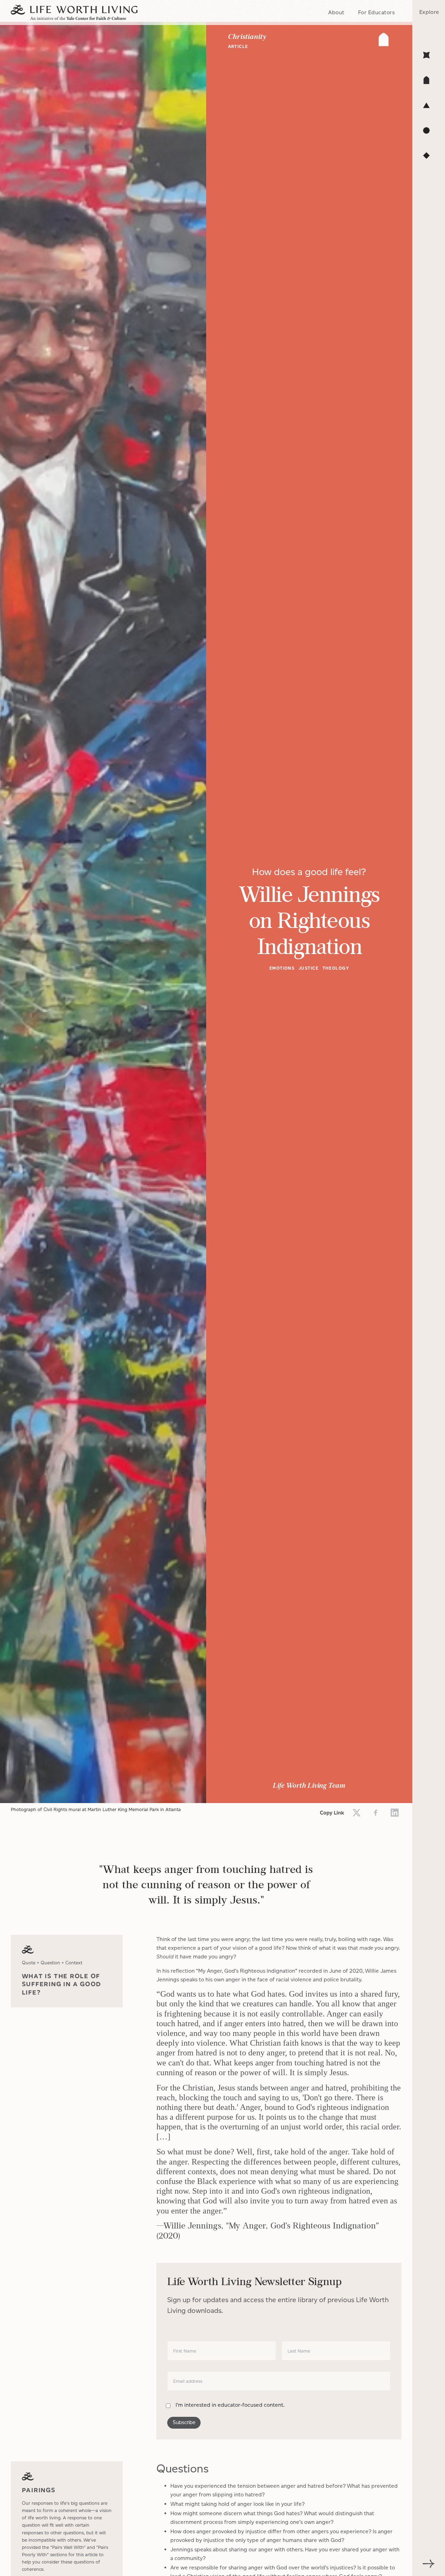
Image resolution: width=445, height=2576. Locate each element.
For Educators (376, 12)
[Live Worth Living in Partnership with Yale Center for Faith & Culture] (74, 13)
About (336, 12)
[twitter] (357, 1813)
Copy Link (332, 1813)
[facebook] (376, 1813)
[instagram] (395, 1813)
